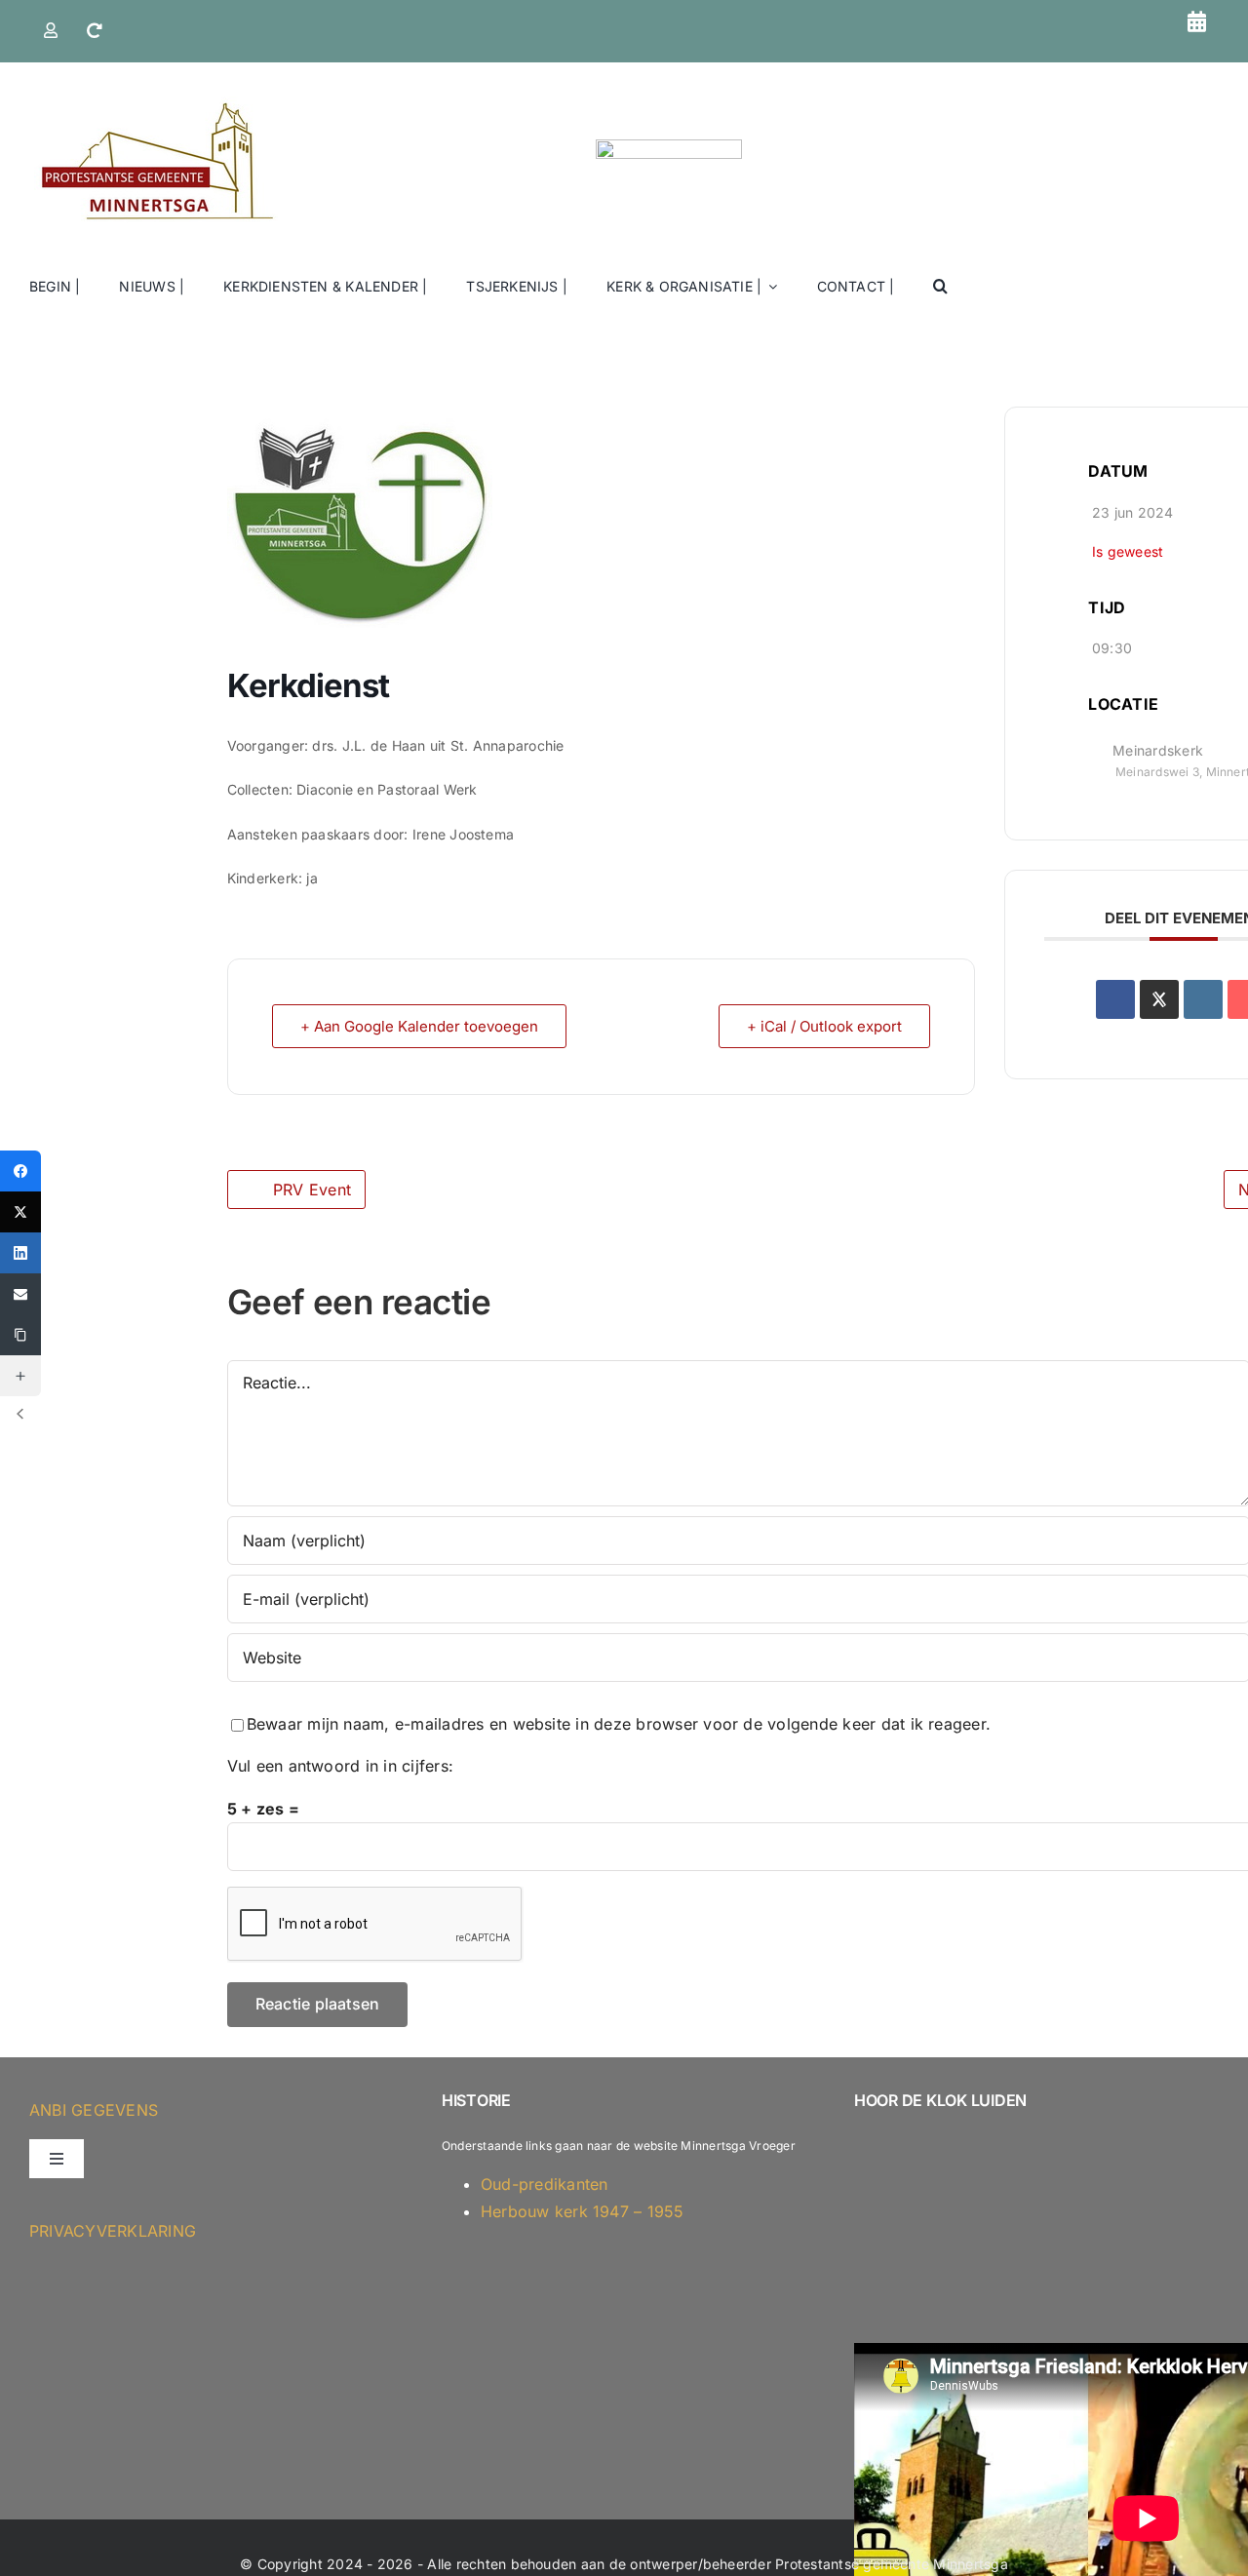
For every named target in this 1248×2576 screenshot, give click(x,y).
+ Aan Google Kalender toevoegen (419, 1026)
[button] (940, 287)
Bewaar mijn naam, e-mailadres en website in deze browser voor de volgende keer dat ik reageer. (619, 1724)
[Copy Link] (20, 1335)
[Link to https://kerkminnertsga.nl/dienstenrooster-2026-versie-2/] (1197, 21)
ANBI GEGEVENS (94, 2110)
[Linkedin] (1203, 999)
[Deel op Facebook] (1115, 999)
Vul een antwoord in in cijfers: (340, 1766)
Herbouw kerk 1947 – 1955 (583, 2211)
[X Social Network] (1159, 999)
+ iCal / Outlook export (824, 1026)
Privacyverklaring (113, 2231)
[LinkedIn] (20, 1253)
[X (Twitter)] (20, 1212)
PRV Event (312, 1190)
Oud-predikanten (545, 2184)
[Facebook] (20, 1171)
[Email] (20, 1294)
